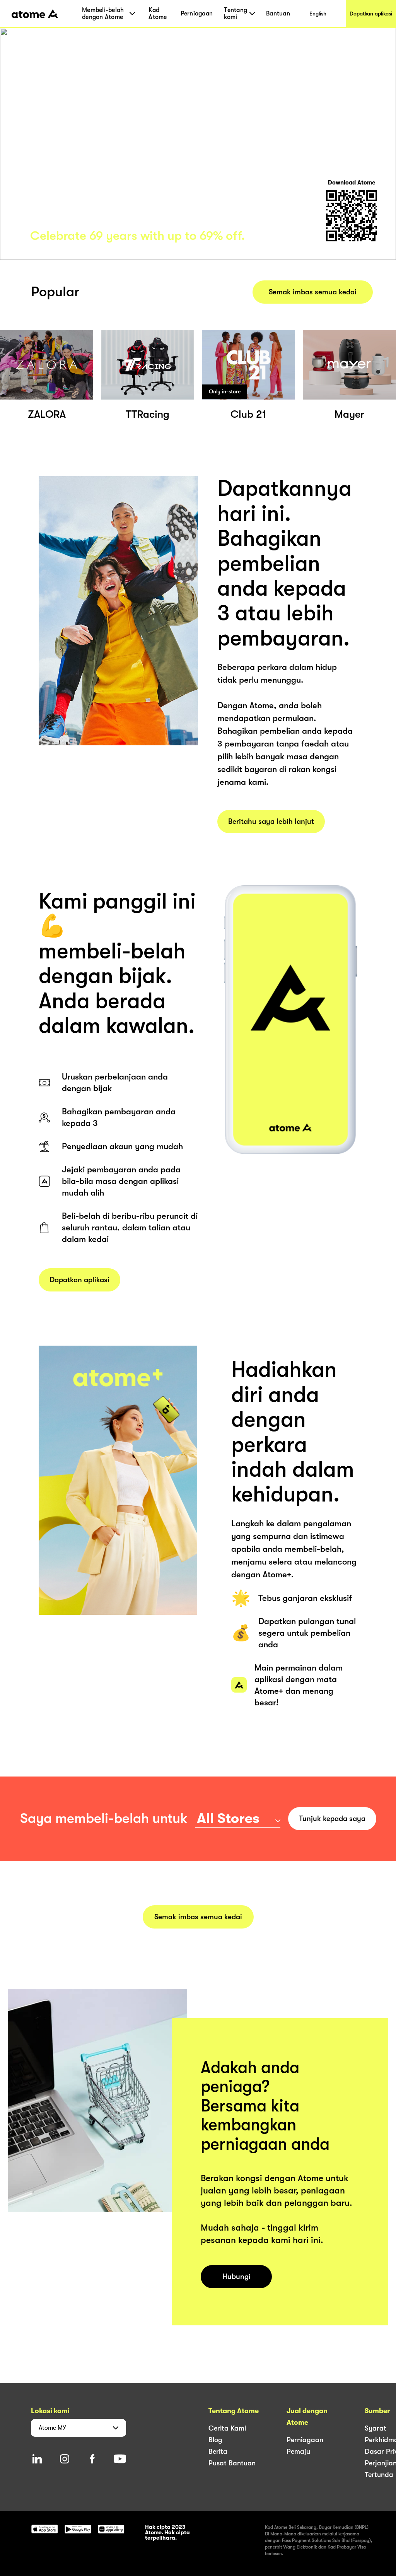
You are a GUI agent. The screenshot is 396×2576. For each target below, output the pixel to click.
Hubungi (236, 2277)
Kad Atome (158, 14)
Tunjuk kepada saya (332, 1819)
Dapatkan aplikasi (371, 14)
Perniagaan (197, 14)
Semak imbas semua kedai (313, 292)
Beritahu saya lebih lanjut (271, 822)
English (318, 14)
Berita (218, 2451)
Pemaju (298, 2451)
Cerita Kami (227, 2428)
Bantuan (278, 14)
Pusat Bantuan (232, 2463)
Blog (215, 2440)
